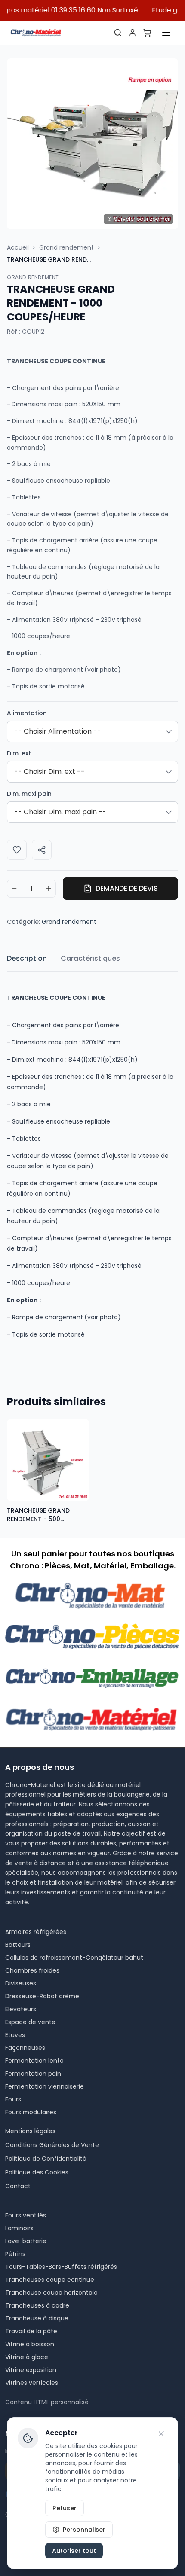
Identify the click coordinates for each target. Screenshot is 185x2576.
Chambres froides (32, 1970)
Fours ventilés (26, 2215)
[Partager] (42, 850)
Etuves (15, 2035)
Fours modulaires (31, 2112)
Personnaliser (84, 2530)
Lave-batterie (26, 2241)
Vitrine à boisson (30, 2344)
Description (27, 958)
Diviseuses (21, 1983)
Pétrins (15, 2254)
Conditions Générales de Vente (52, 2145)
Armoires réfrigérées (36, 1932)
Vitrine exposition (31, 2370)
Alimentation (27, 713)
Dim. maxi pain (29, 794)
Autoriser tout (74, 2551)
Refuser (65, 2508)
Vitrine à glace (27, 2357)
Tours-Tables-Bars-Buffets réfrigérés (61, 2267)
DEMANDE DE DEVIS (127, 888)
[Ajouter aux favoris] (17, 850)
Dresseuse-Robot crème (42, 1996)
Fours (13, 2099)
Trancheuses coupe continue (50, 2280)
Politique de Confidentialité (46, 2159)
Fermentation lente (34, 2061)
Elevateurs (21, 2009)
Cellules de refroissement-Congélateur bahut (74, 1958)
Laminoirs (19, 2228)
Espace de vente (30, 2022)
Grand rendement (66, 247)
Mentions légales (30, 2131)
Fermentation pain (33, 2074)
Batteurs (18, 1945)
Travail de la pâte (31, 2331)
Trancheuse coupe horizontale (51, 2293)
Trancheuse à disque (37, 2318)
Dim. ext (19, 753)
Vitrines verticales (32, 2383)
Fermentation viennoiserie (45, 2086)
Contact (18, 2186)
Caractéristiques (90, 958)
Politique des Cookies (37, 2172)
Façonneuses (25, 2048)
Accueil (18, 247)
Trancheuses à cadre (37, 2305)
